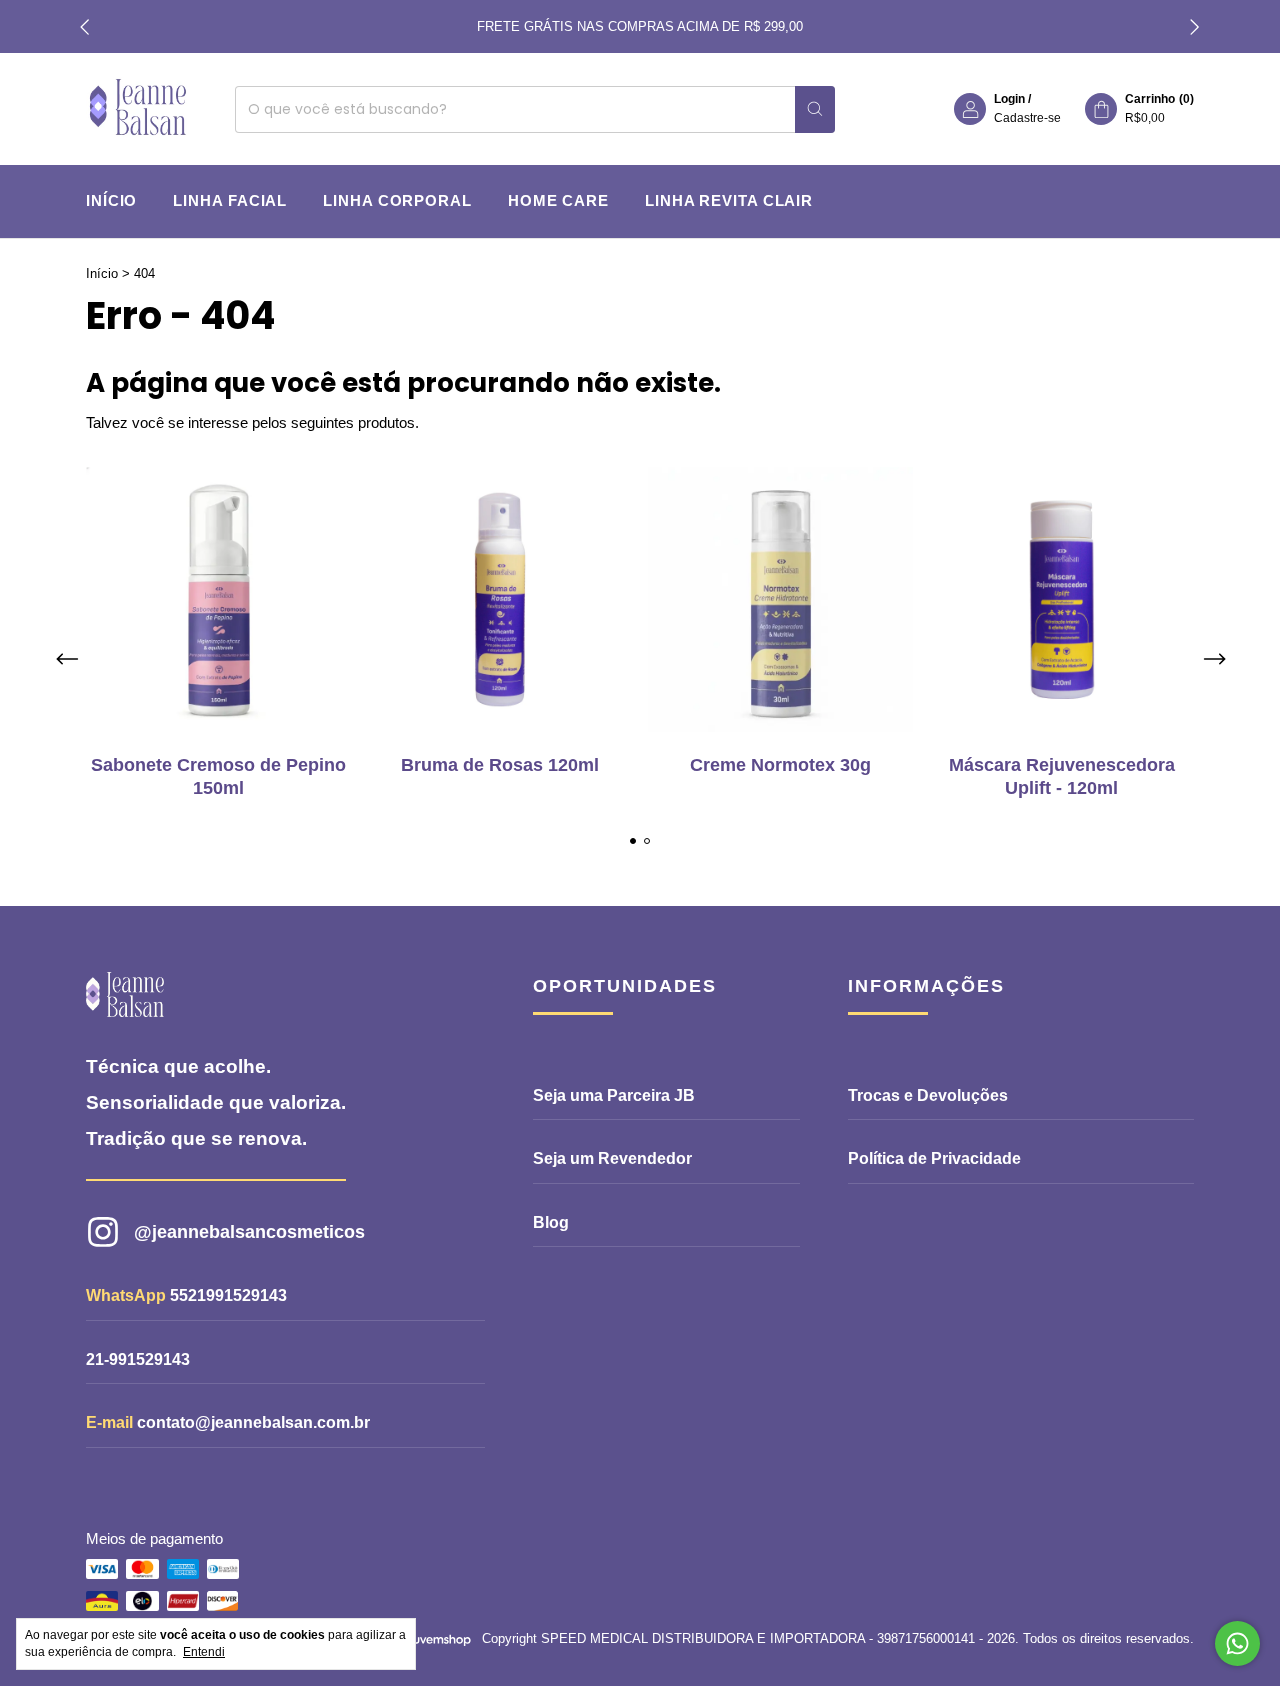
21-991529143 (138, 1359)
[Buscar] (815, 109)
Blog (551, 1222)
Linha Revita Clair (729, 200)
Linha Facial (230, 200)
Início (111, 200)
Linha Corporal (397, 200)
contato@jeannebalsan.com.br (253, 1422)
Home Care (558, 200)
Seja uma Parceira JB (614, 1095)
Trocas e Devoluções (928, 1095)
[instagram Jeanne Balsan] (273, 1232)
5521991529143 (228, 1295)
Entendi (204, 1652)
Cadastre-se (1027, 118)
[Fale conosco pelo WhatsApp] (1237, 1643)
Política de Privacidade (934, 1158)
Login (1009, 99)
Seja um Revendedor (612, 1158)
